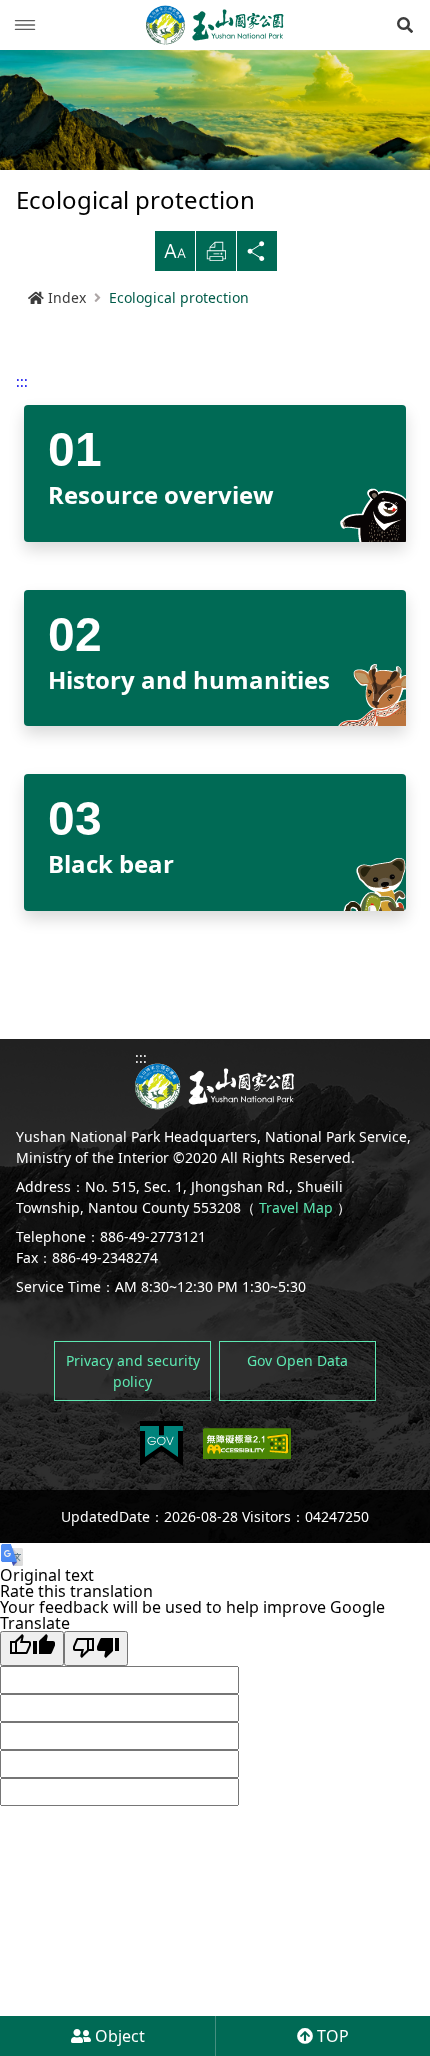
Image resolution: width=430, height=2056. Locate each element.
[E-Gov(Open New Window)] (161, 1443)
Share (257, 251)
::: (22, 381)
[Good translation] (32, 1648)
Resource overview (161, 494)
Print (216, 251)
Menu (25, 25)
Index (67, 297)
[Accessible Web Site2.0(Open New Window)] (247, 1443)
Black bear (111, 863)
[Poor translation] (96, 1648)
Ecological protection (179, 297)
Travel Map (296, 1207)
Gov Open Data (297, 1360)
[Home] (215, 25)
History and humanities (189, 679)
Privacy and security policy (133, 1371)
